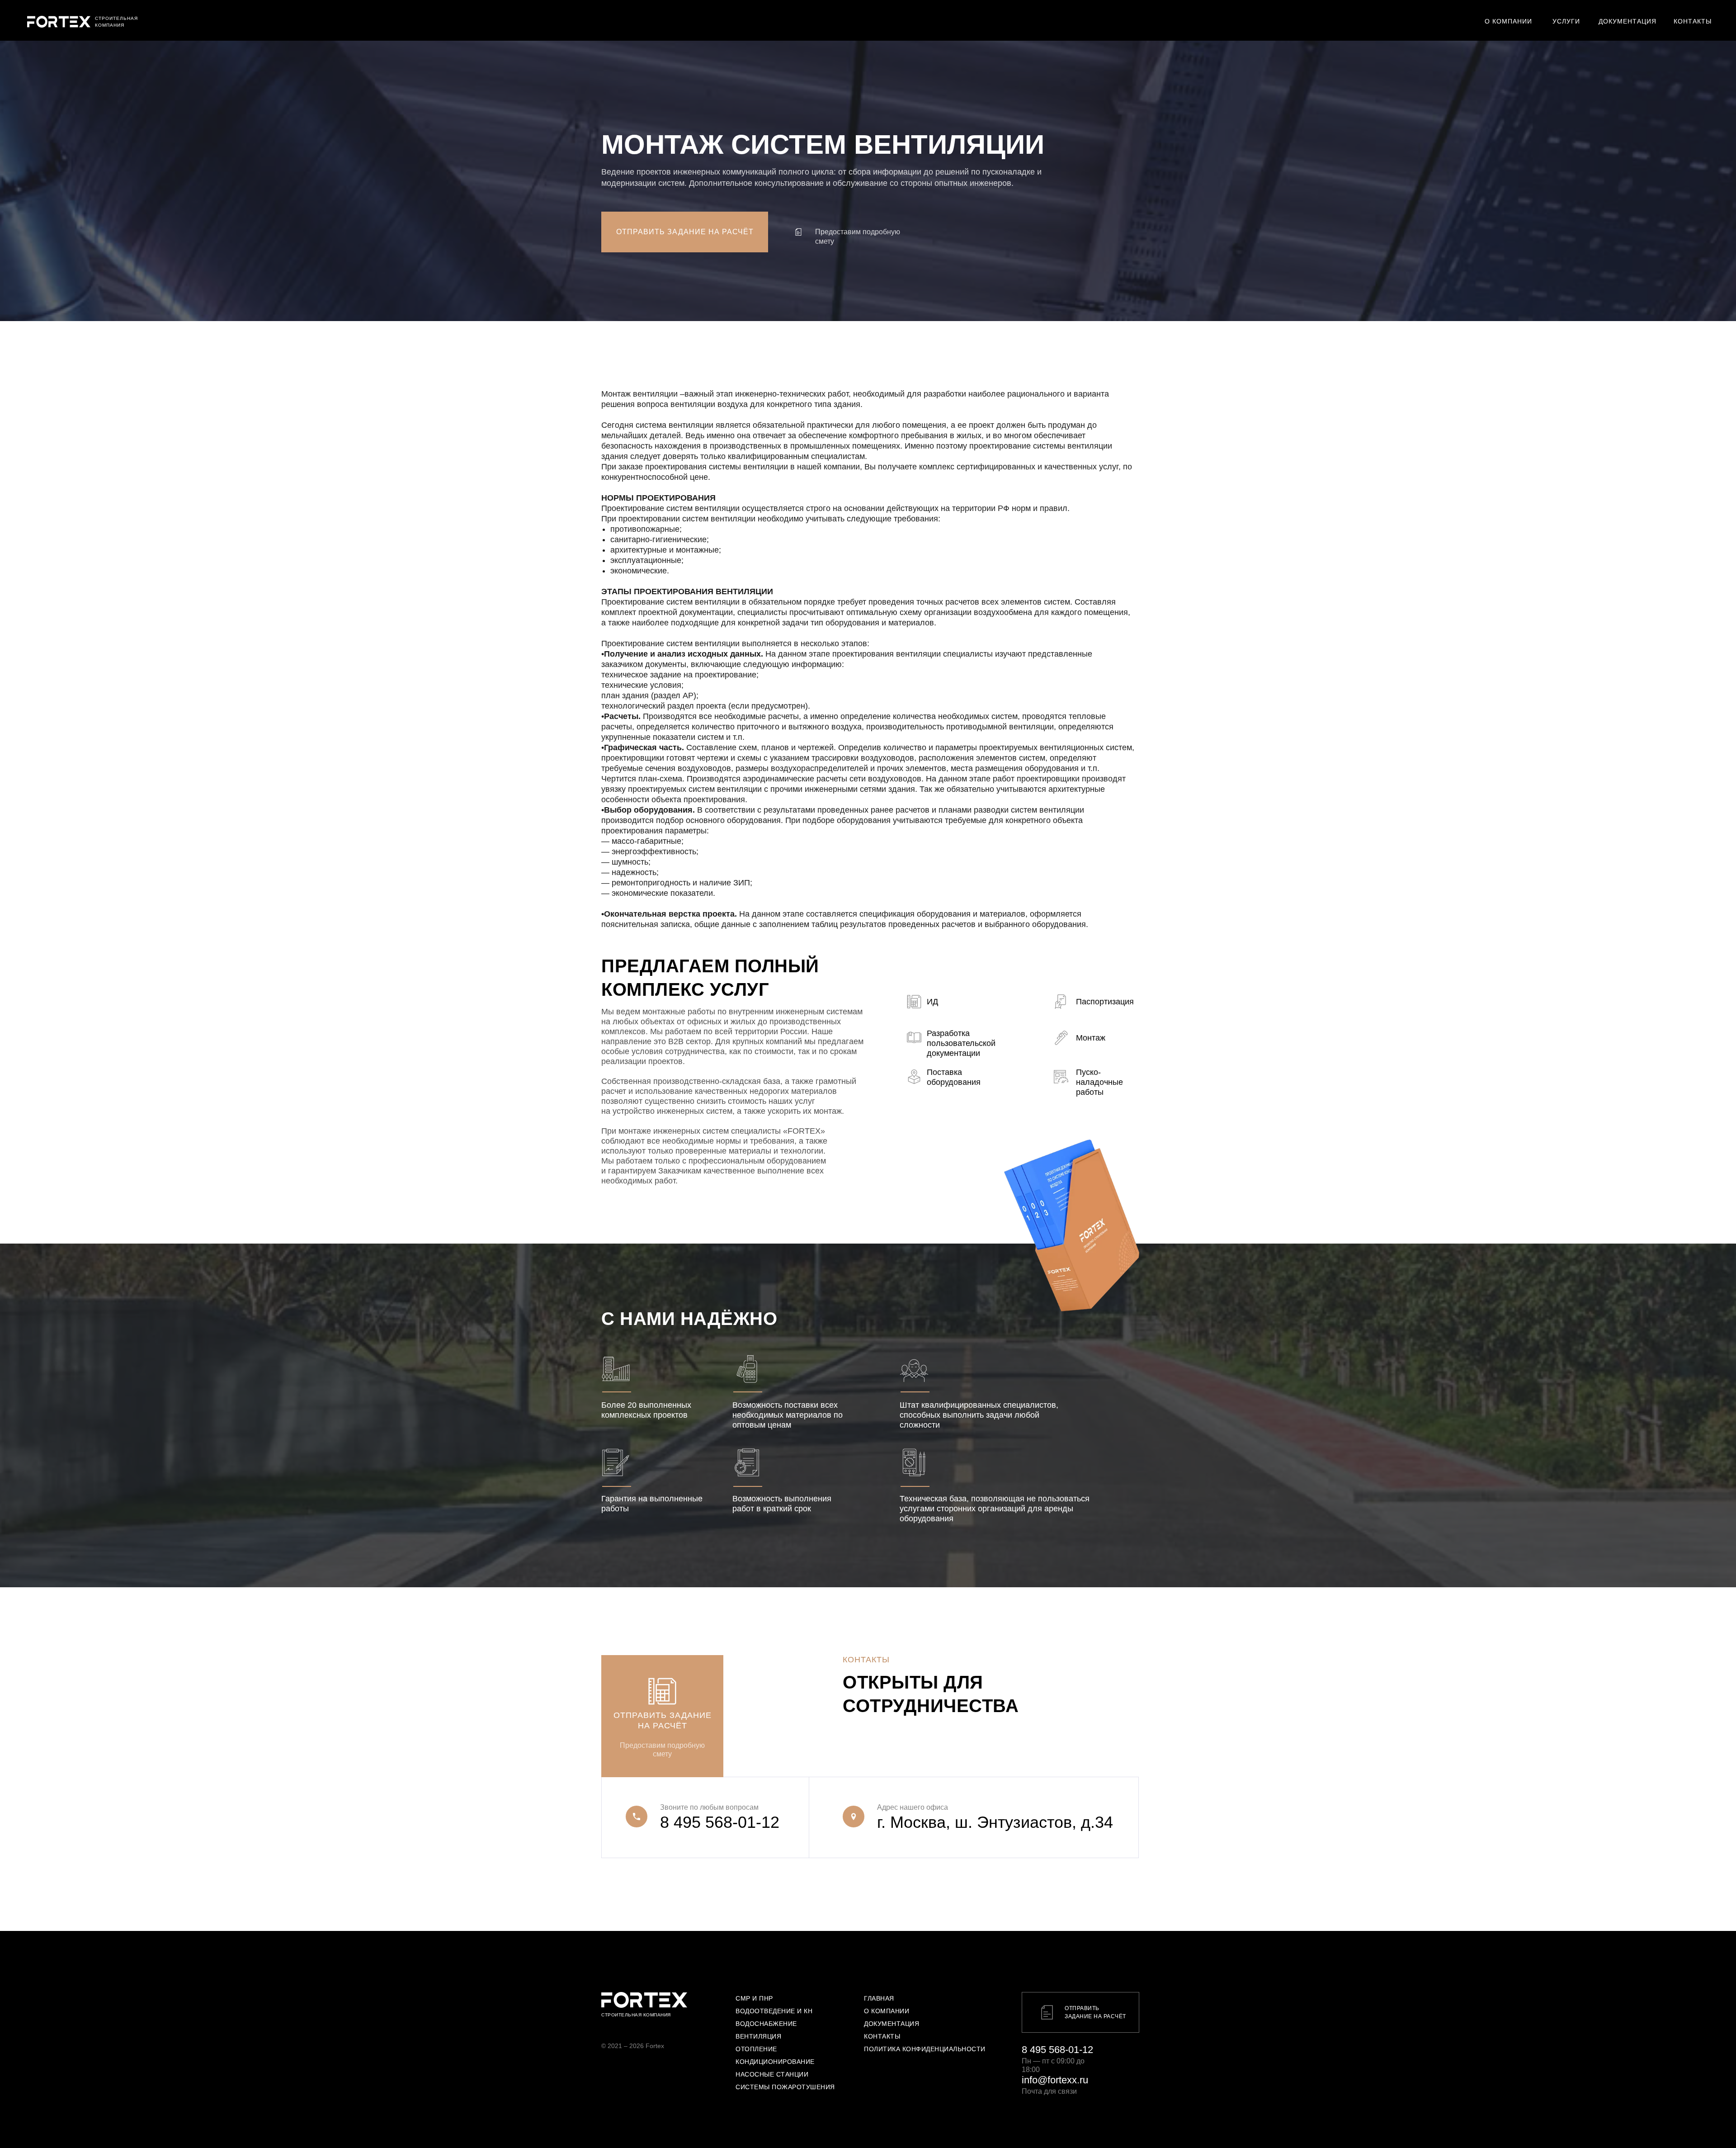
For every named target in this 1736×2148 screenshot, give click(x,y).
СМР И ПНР (754, 1998)
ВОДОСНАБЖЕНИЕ (766, 2024)
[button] (685, 232)
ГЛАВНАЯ (879, 1998)
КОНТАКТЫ (882, 2036)
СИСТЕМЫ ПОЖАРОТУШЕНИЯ (785, 2087)
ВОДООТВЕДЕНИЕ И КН (774, 2011)
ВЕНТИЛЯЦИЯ (758, 2036)
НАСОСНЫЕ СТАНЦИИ (772, 2074)
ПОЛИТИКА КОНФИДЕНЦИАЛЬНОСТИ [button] (925, 2049)
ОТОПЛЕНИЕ (756, 2049)
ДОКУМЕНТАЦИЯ (892, 2024)
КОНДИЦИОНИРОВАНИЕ (775, 2062)
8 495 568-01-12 (720, 1822)
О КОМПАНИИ (887, 2011)
